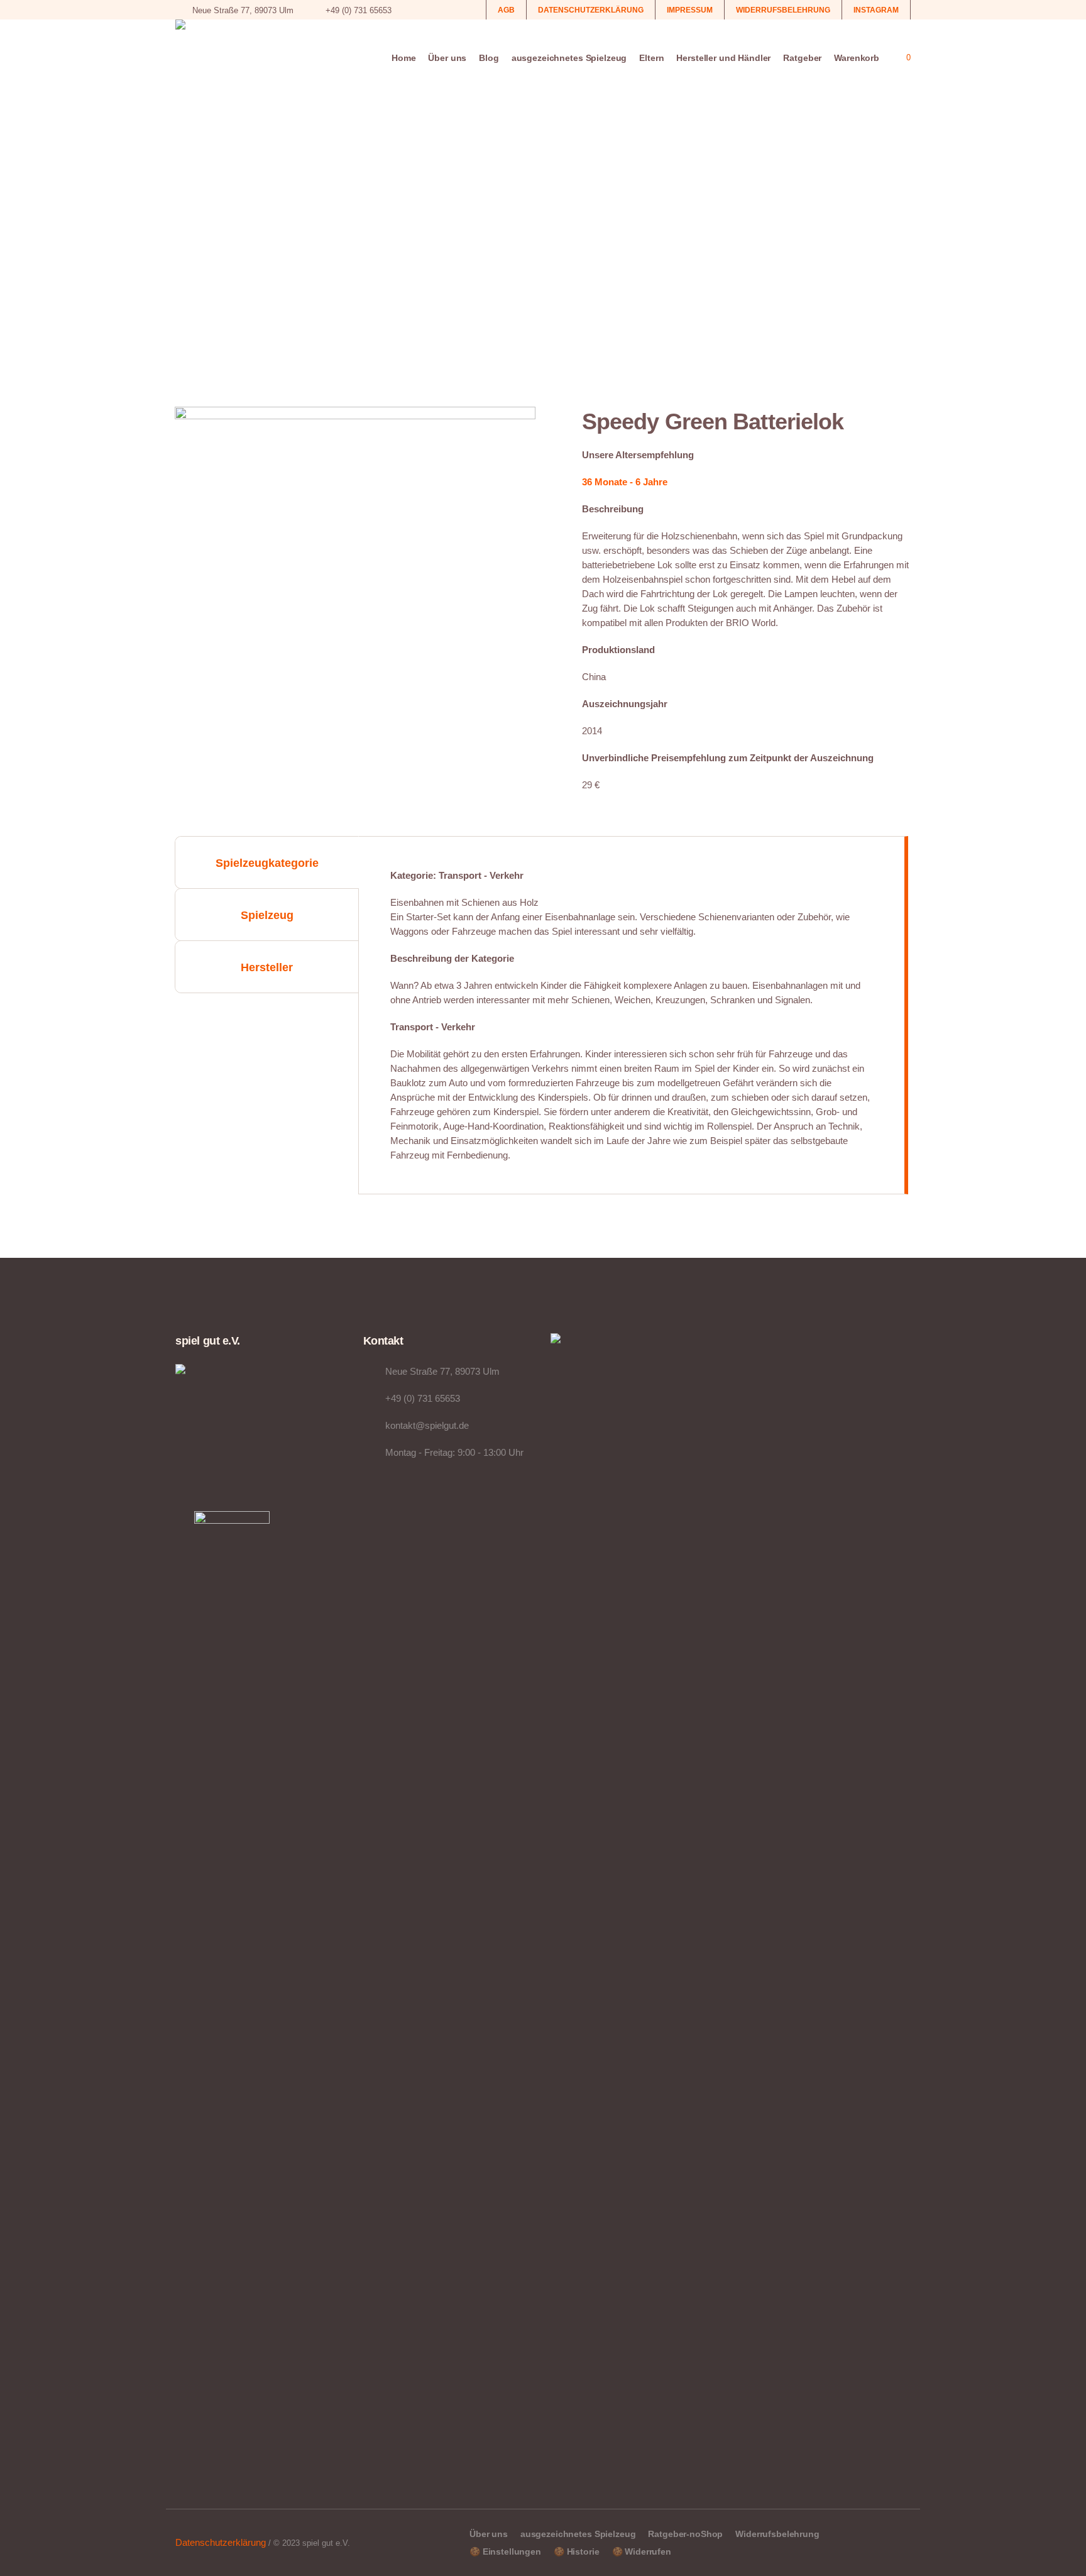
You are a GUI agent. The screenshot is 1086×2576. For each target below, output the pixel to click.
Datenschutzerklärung (221, 2542)
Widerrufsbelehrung (777, 2534)
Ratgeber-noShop (685, 2534)
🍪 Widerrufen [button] (642, 2551)
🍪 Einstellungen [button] (505, 2551)
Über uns (489, 2534)
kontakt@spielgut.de (427, 1425)
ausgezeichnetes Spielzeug (578, 2534)
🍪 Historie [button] (577, 2551)
